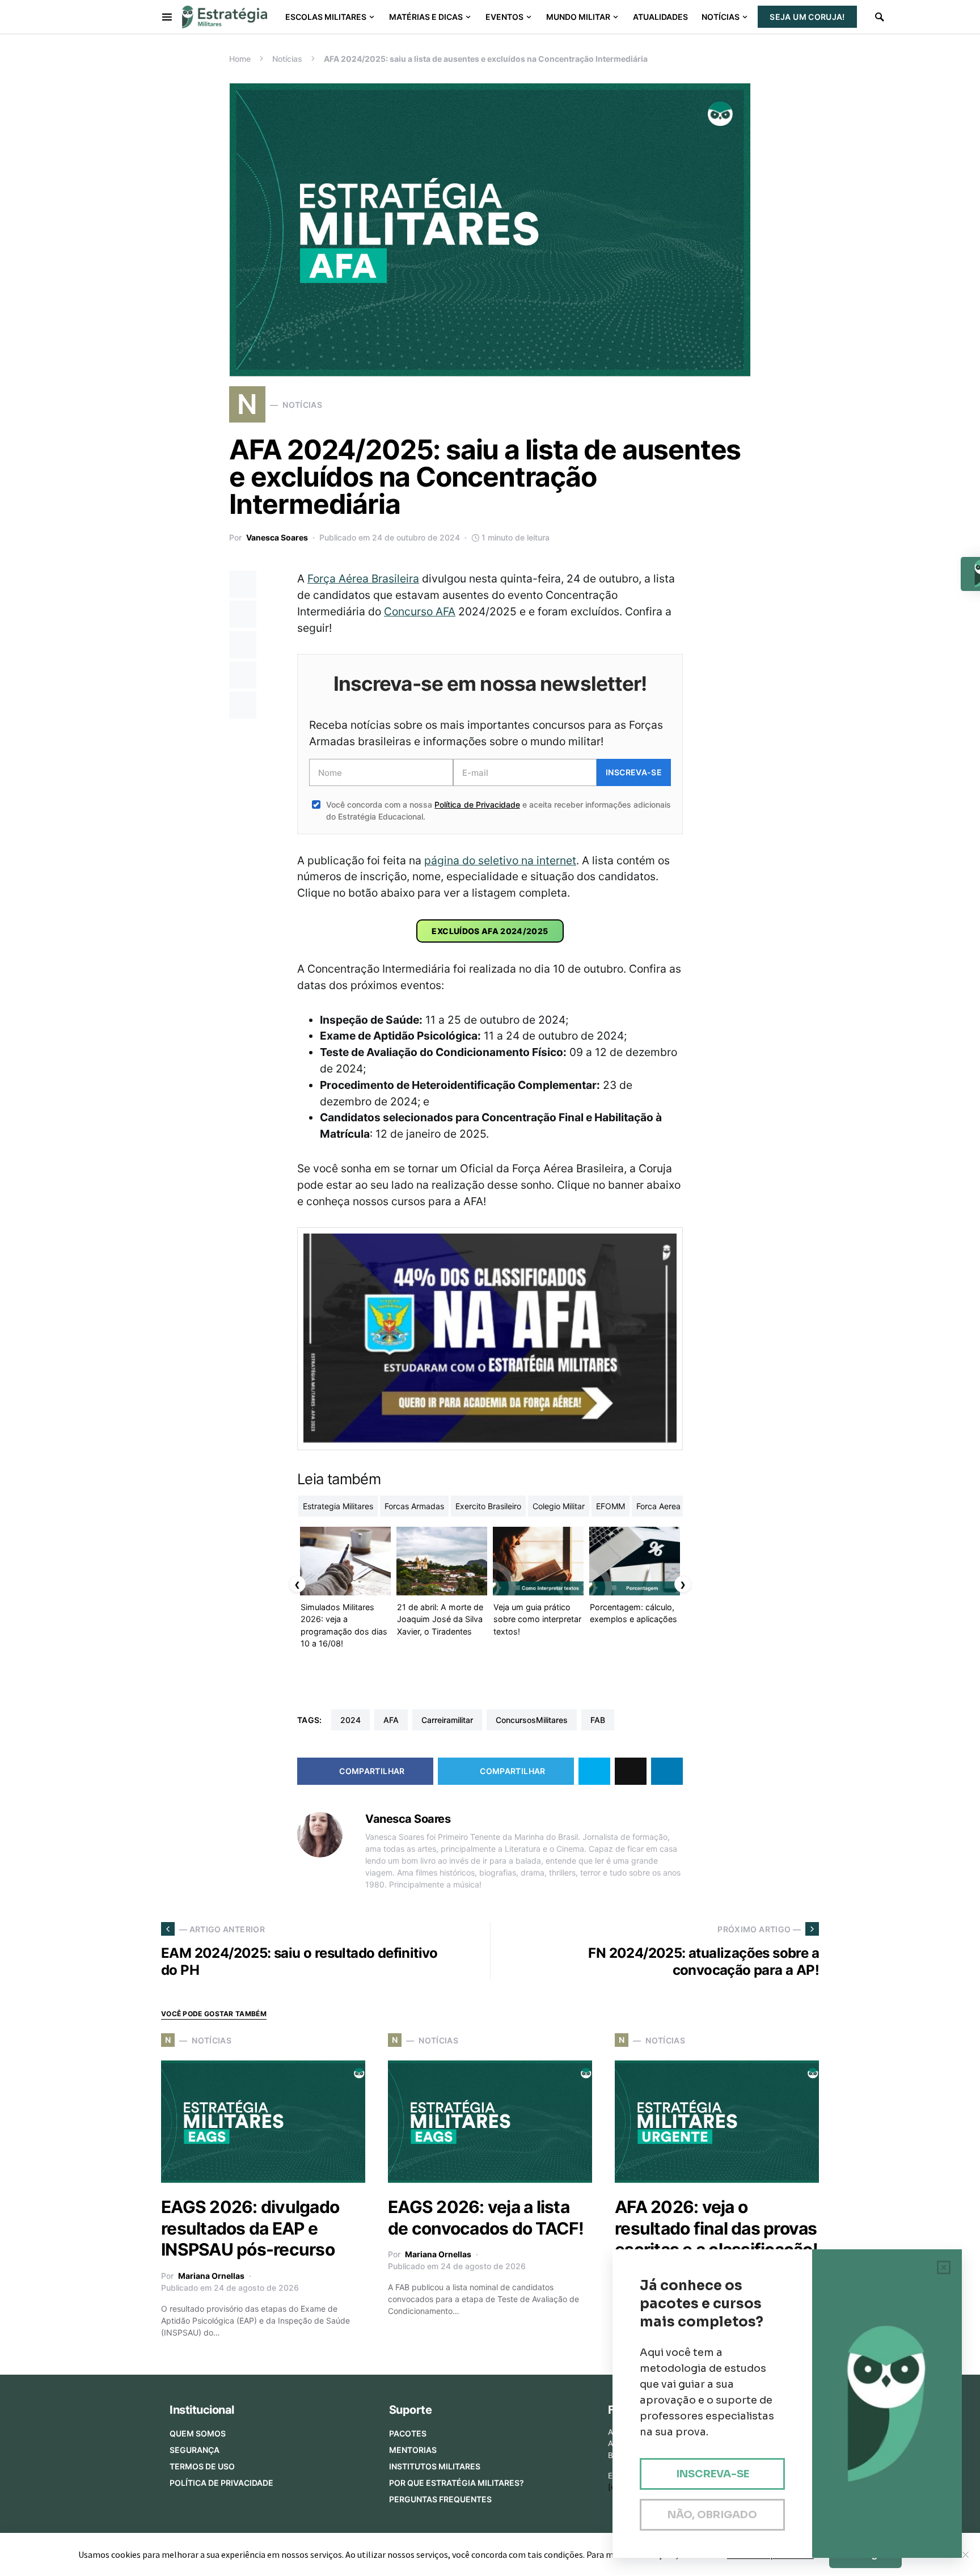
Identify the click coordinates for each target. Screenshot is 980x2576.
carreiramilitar (447, 1720)
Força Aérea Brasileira (363, 578)
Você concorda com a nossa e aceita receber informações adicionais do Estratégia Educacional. (499, 810)
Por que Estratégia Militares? (457, 2483)
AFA (391, 1720)
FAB (598, 1720)
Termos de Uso (202, 2466)
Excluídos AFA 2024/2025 (490, 931)
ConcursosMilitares (532, 1720)
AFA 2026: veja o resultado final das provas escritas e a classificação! (716, 2228)
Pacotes (408, 2433)
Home (240, 59)
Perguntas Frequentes (440, 2499)
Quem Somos (198, 2433)
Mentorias (413, 2450)
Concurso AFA (420, 611)
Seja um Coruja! (807, 17)
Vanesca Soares (277, 537)
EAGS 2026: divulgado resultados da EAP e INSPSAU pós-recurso (250, 2228)
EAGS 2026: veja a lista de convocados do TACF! (486, 2218)
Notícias (287, 59)
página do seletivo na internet (500, 860)
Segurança (195, 2450)
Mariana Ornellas (211, 2276)
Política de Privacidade (477, 805)
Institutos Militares (435, 2466)
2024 (350, 1720)
